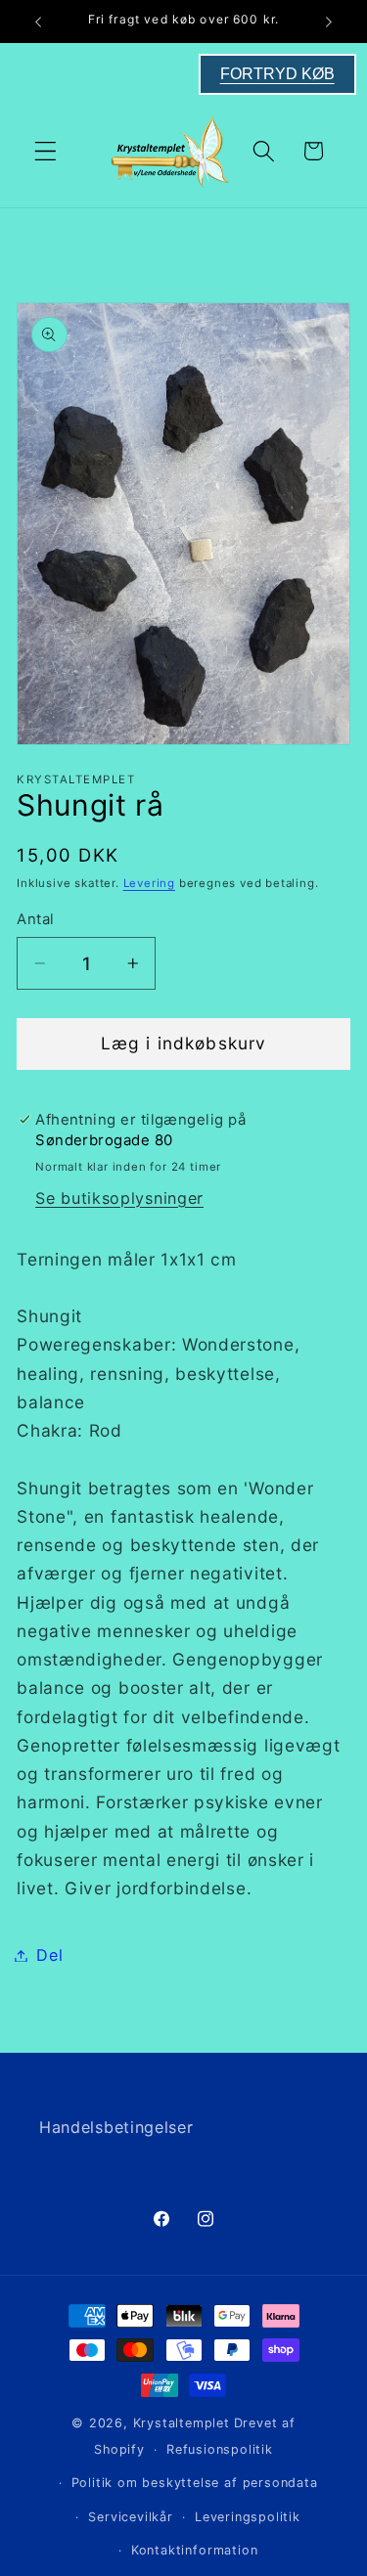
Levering (149, 883)
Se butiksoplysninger (119, 1198)
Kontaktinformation (195, 2550)
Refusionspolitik (220, 2449)
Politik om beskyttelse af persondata (195, 2483)
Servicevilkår (130, 2517)
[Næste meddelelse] (329, 22)
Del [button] (49, 1955)
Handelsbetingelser (116, 2127)
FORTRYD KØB (277, 74)
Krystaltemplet (182, 2423)
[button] (46, 151)
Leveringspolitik (248, 2517)
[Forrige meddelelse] (38, 22)
